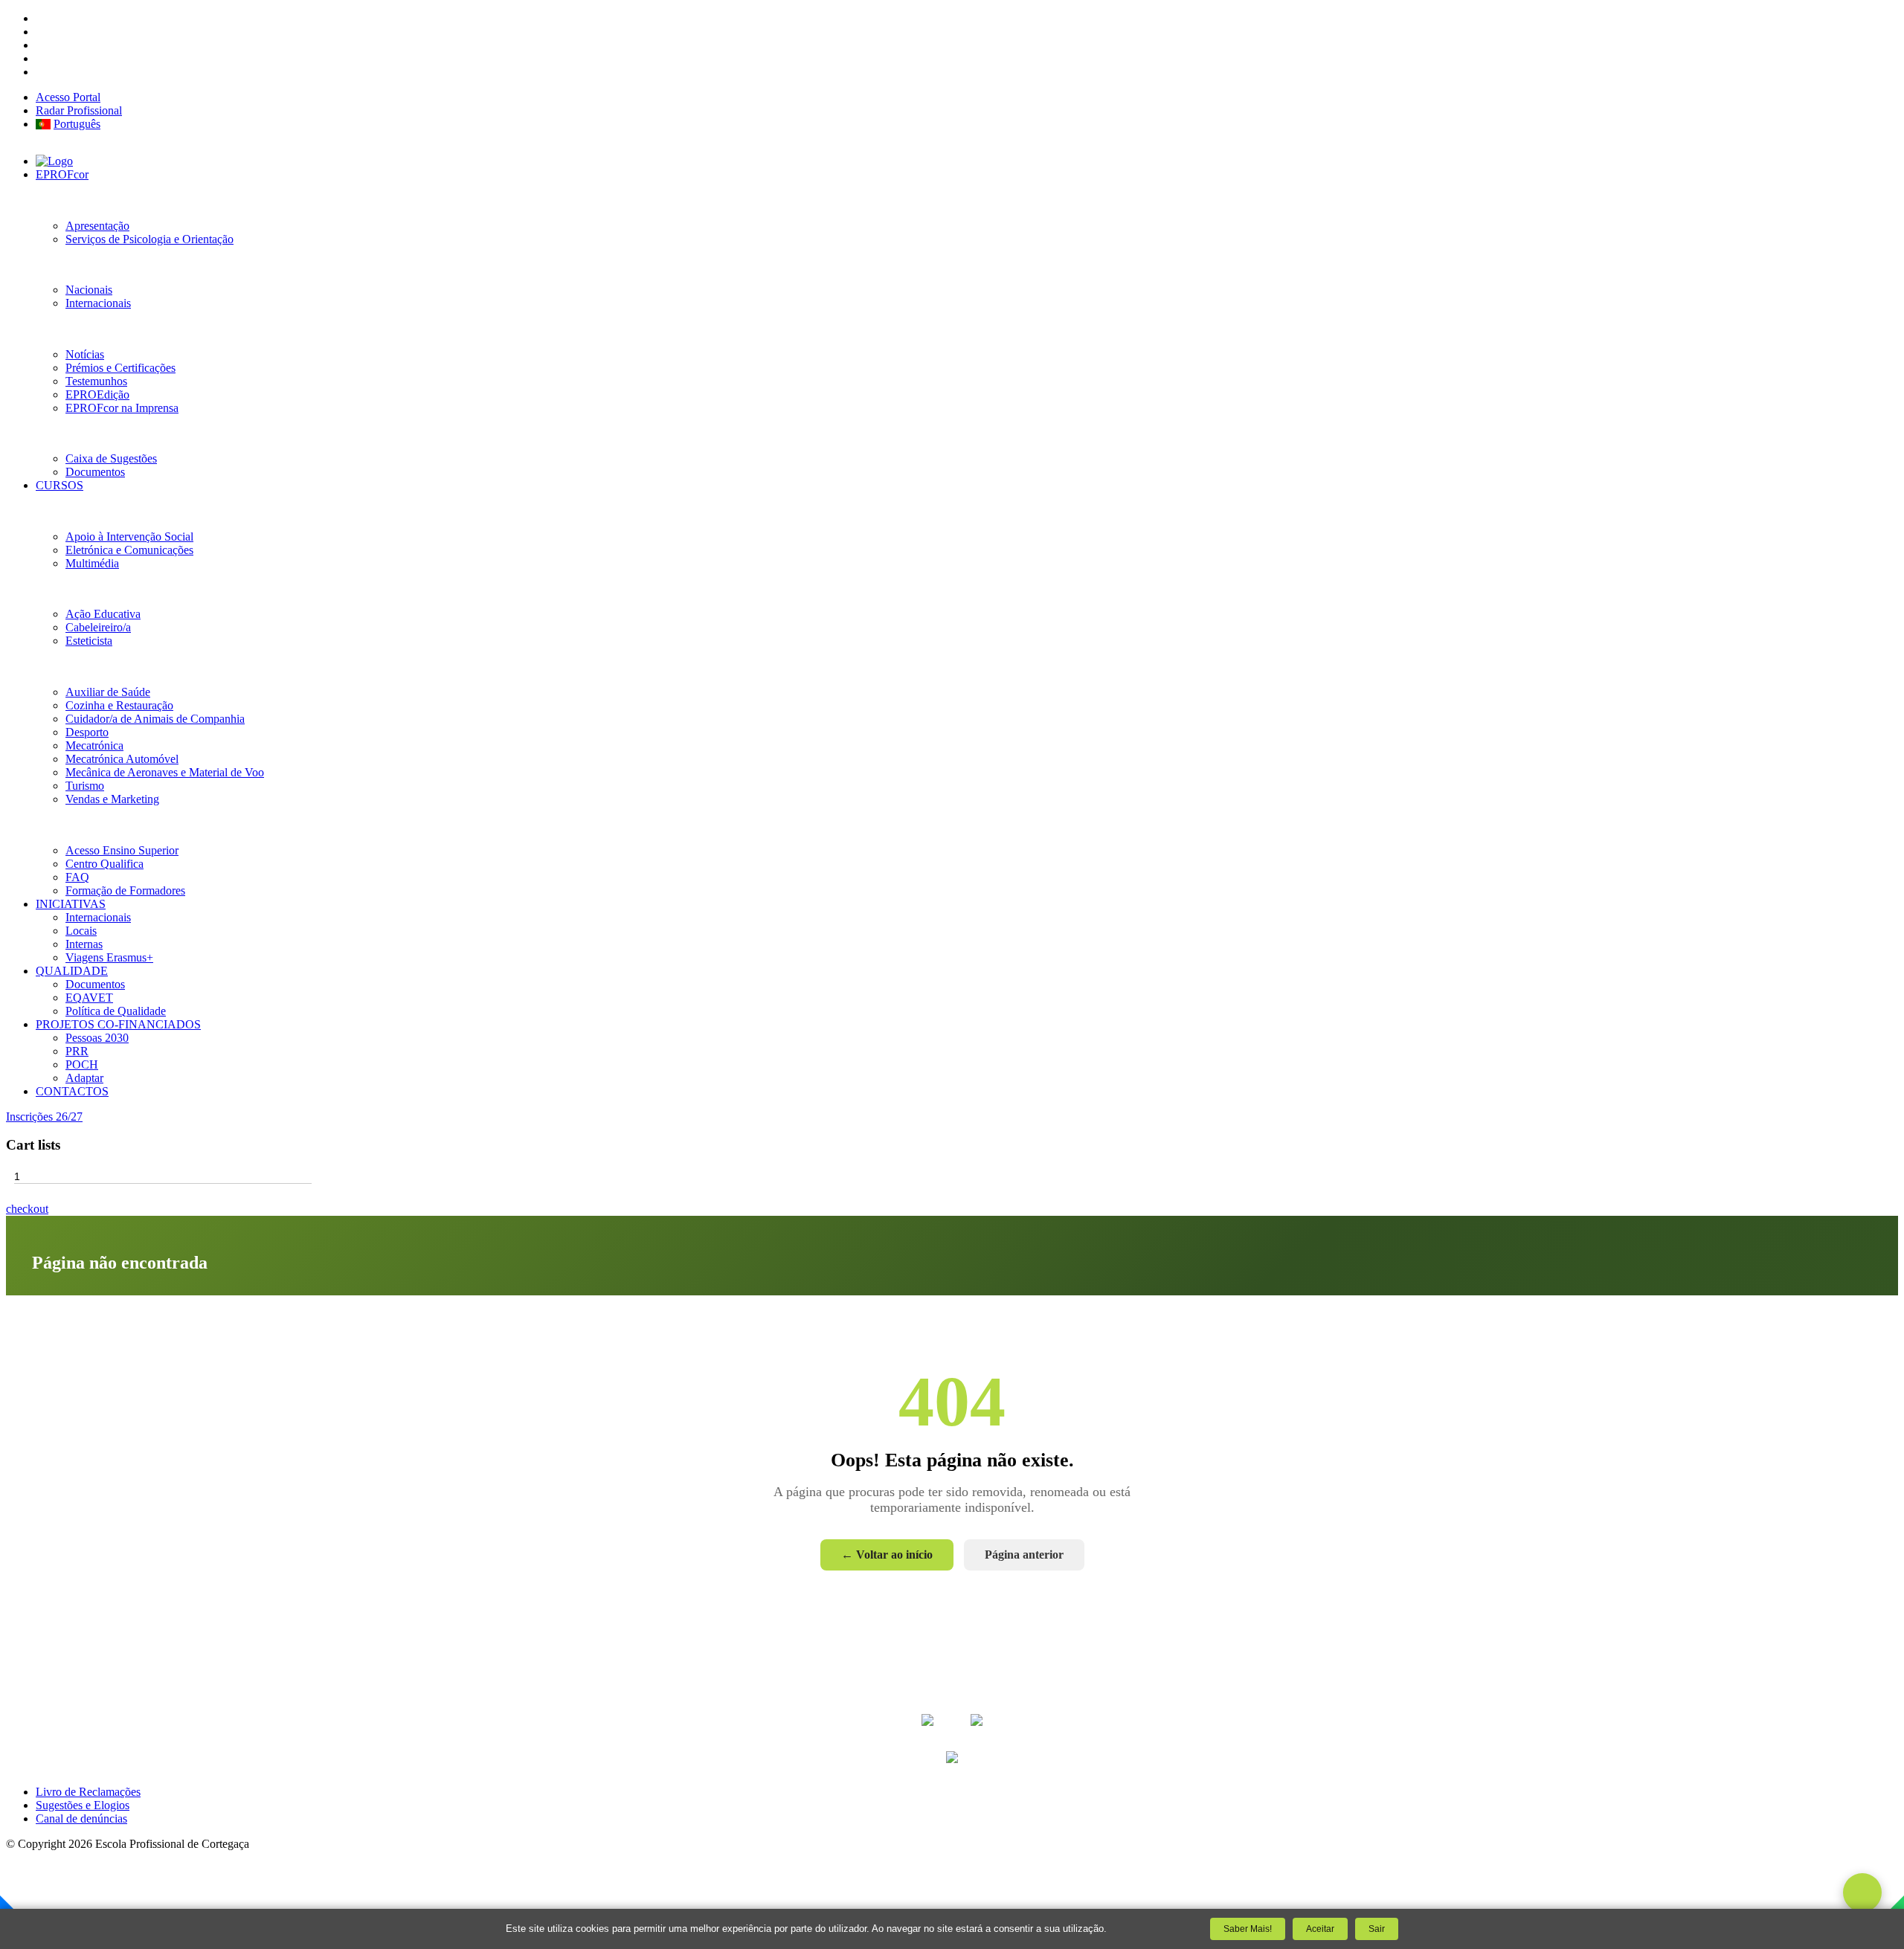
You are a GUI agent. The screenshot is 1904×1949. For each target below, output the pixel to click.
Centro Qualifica (104, 864)
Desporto (87, 732)
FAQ (77, 877)
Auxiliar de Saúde (108, 692)
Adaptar (84, 1078)
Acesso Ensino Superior (122, 850)
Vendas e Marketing (112, 799)
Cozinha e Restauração (119, 705)
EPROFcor (62, 174)
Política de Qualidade (116, 1011)
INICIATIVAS (71, 904)
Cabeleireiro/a (98, 627)
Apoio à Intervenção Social (129, 537)
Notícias (85, 354)
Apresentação (97, 226)
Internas (84, 944)
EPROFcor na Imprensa (122, 408)
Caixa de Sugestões (111, 458)
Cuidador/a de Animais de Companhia (155, 719)
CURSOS (59, 485)
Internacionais (98, 303)
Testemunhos (96, 381)
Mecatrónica (94, 745)
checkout (27, 1209)
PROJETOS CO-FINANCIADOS (118, 1024)
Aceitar (1320, 1929)
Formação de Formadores (125, 890)
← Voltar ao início (887, 1555)
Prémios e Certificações (120, 368)
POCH (82, 1064)
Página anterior (1024, 1555)
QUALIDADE (72, 971)
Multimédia (92, 563)
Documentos (95, 472)
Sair (1377, 1929)
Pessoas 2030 (97, 1038)
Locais (81, 931)
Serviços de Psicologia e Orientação (149, 239)
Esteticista (89, 641)
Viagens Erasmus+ (109, 957)
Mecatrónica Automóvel (122, 759)
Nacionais (89, 290)
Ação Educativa (103, 614)
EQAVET (89, 998)
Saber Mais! (1248, 1929)
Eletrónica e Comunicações (129, 550)
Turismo (85, 786)
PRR (77, 1051)
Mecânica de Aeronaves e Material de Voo (165, 772)
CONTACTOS (72, 1091)
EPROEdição (97, 394)
